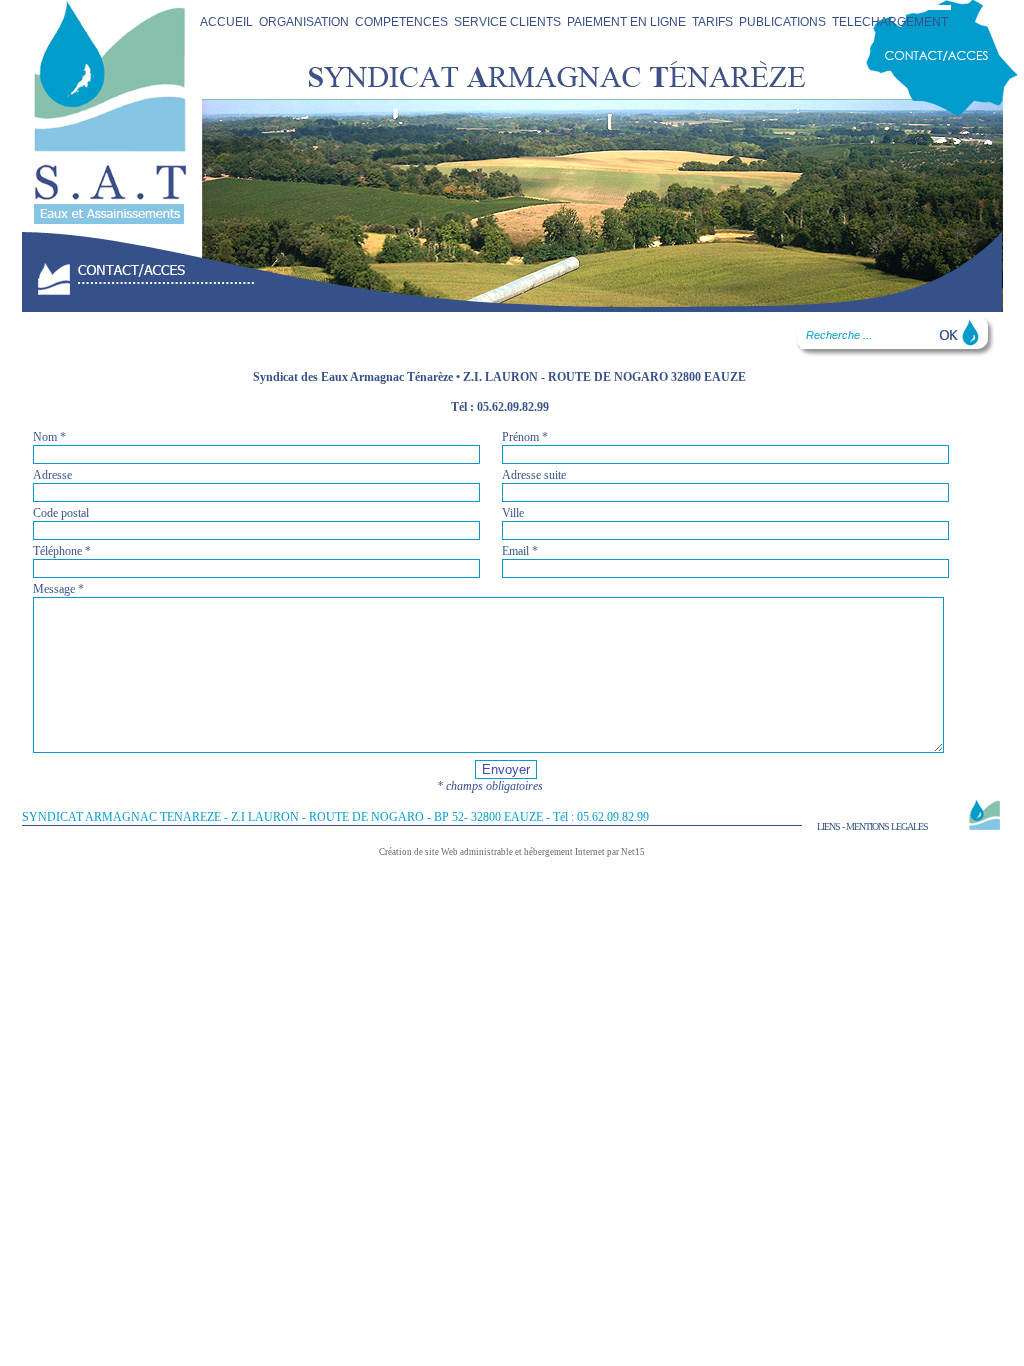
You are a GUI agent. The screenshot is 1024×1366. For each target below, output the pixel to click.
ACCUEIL (226, 22)
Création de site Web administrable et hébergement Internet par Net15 (512, 852)
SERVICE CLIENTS (507, 22)
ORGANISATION (304, 22)
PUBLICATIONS (782, 22)
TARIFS (712, 22)
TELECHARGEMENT (890, 22)
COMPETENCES (401, 22)
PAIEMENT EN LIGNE (626, 22)
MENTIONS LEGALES (887, 826)
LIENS (828, 826)
